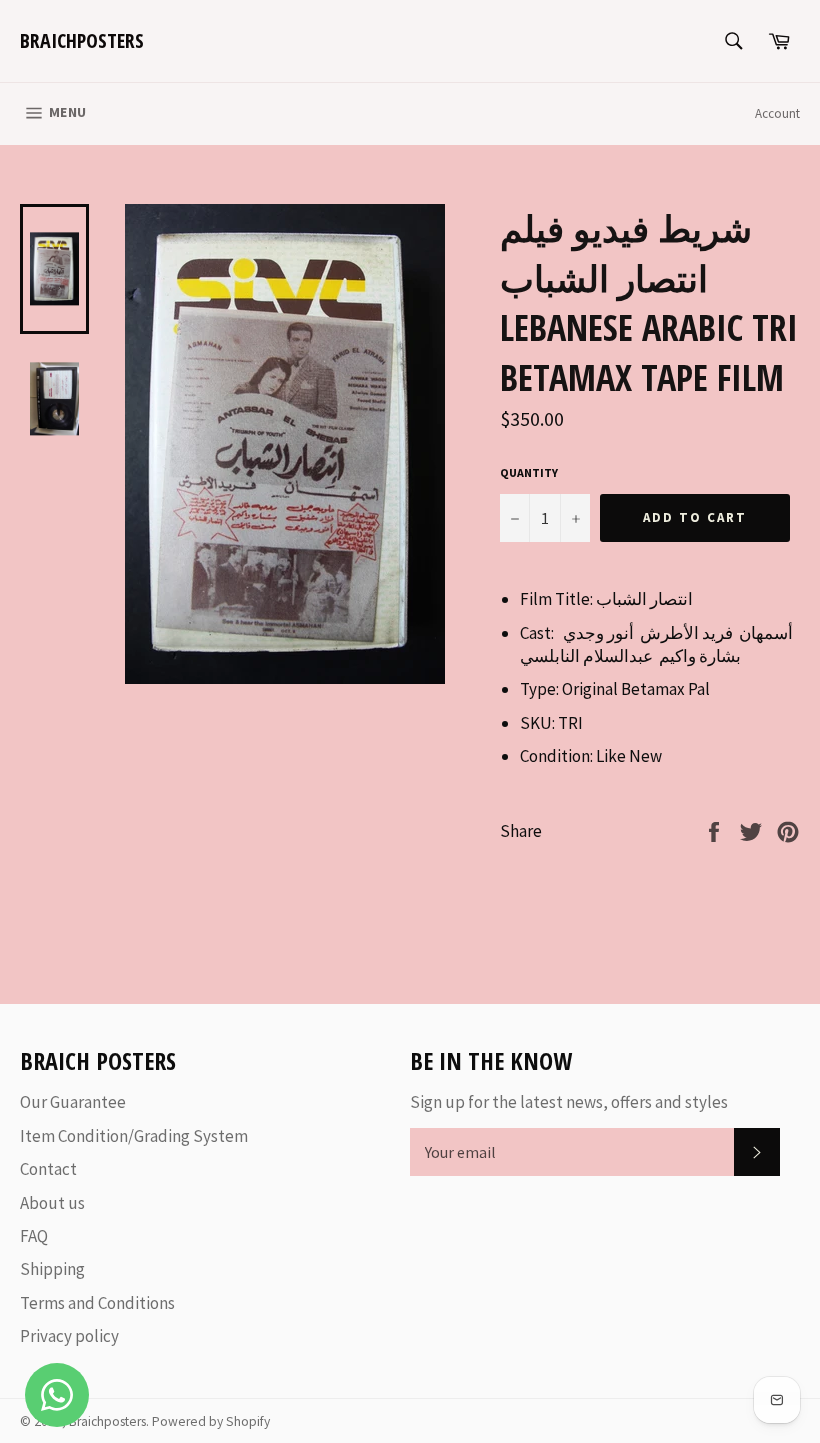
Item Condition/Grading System (134, 1136)
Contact (48, 1169)
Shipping (52, 1269)
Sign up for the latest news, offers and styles (569, 1102)
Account (777, 113)
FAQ (34, 1236)
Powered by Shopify (211, 1421)
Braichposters (82, 40)
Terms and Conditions (97, 1303)
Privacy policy (69, 1336)
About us (52, 1203)
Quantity (529, 472)
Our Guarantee (73, 1102)
